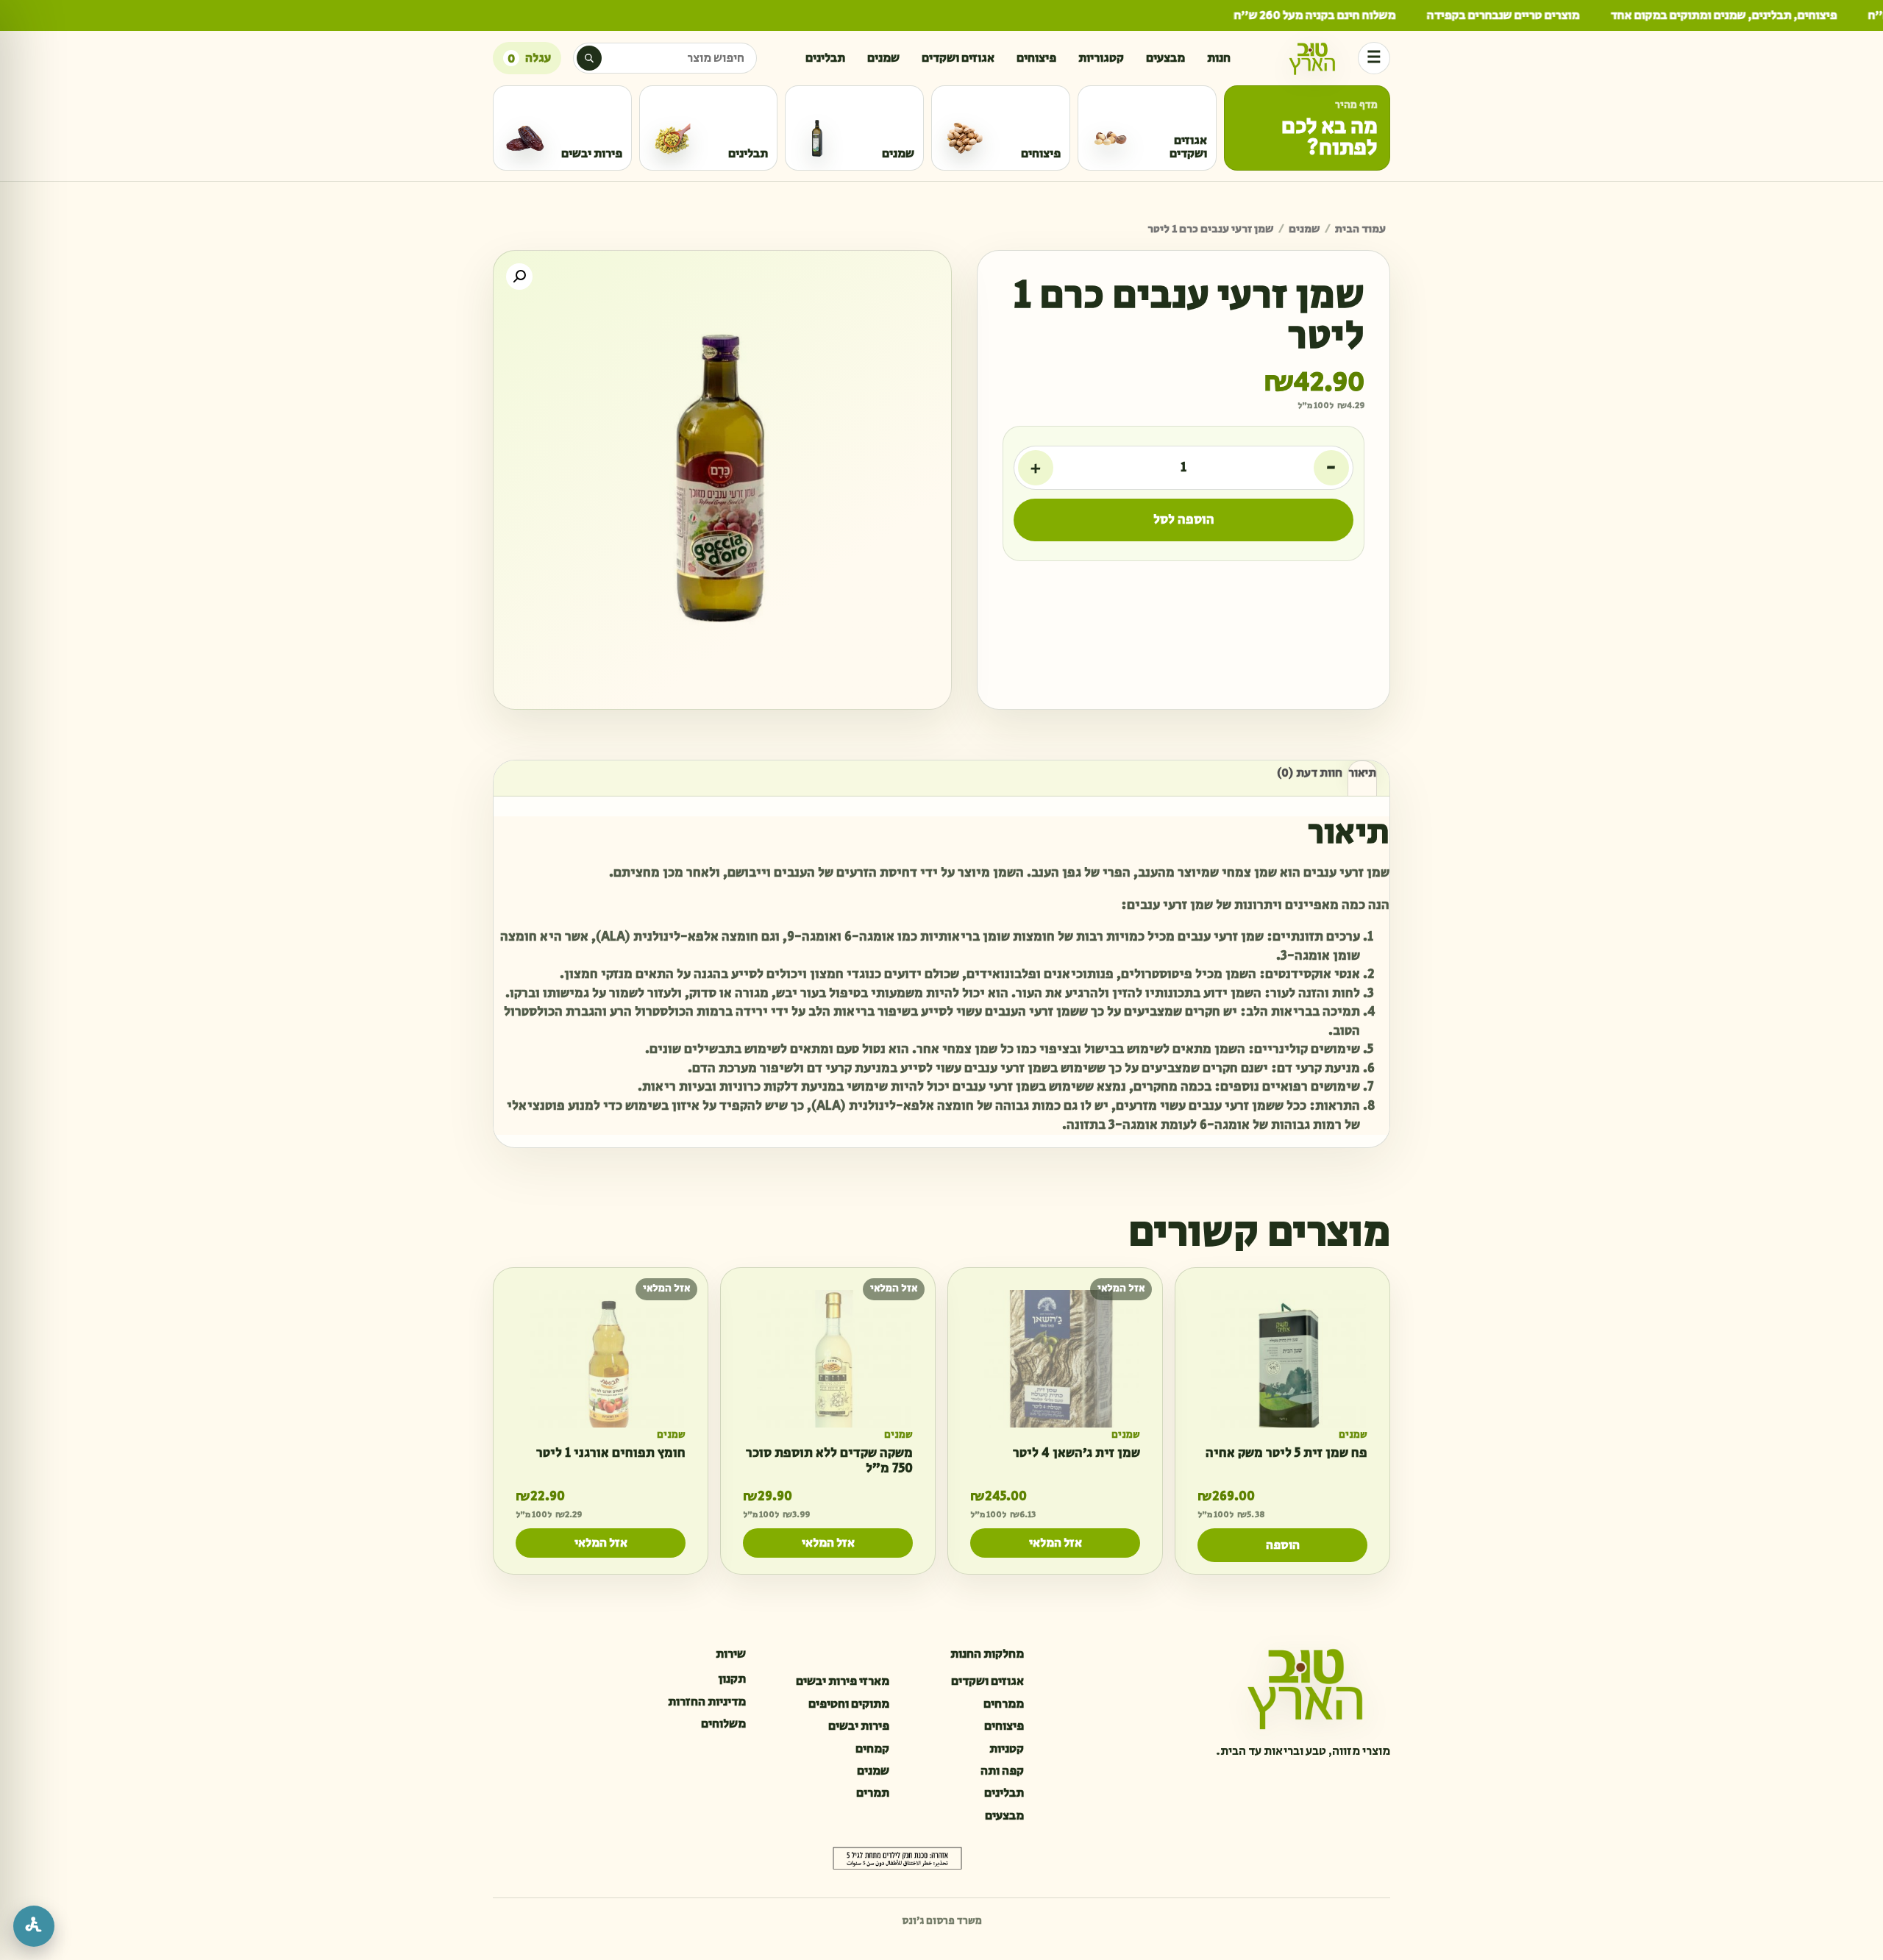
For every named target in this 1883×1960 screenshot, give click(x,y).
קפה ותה (1002, 1771)
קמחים (872, 1749)
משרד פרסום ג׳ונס (942, 1921)
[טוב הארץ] (1312, 58)
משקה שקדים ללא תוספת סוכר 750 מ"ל (829, 1461)
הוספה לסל (1184, 520)
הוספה (1283, 1545)
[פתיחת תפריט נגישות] (34, 1926)
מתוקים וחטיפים (849, 1704)
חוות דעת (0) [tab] (1310, 773)
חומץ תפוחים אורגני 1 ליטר (611, 1454)
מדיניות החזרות (707, 1702)
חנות (1219, 58)
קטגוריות (1101, 58)
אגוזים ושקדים (958, 58)
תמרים (873, 1793)
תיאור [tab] (1362, 773)
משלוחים (723, 1724)
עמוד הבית (1360, 229)
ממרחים (1004, 1704)
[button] (519, 277)
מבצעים (1165, 58)
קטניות (1007, 1749)
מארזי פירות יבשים (843, 1681)
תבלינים (825, 58)
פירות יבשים (859, 1726)
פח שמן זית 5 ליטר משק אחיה (1286, 1454)
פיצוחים (1036, 58)
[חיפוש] (589, 58)
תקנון (732, 1679)
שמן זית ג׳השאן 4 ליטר (1076, 1454)
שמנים (883, 58)
